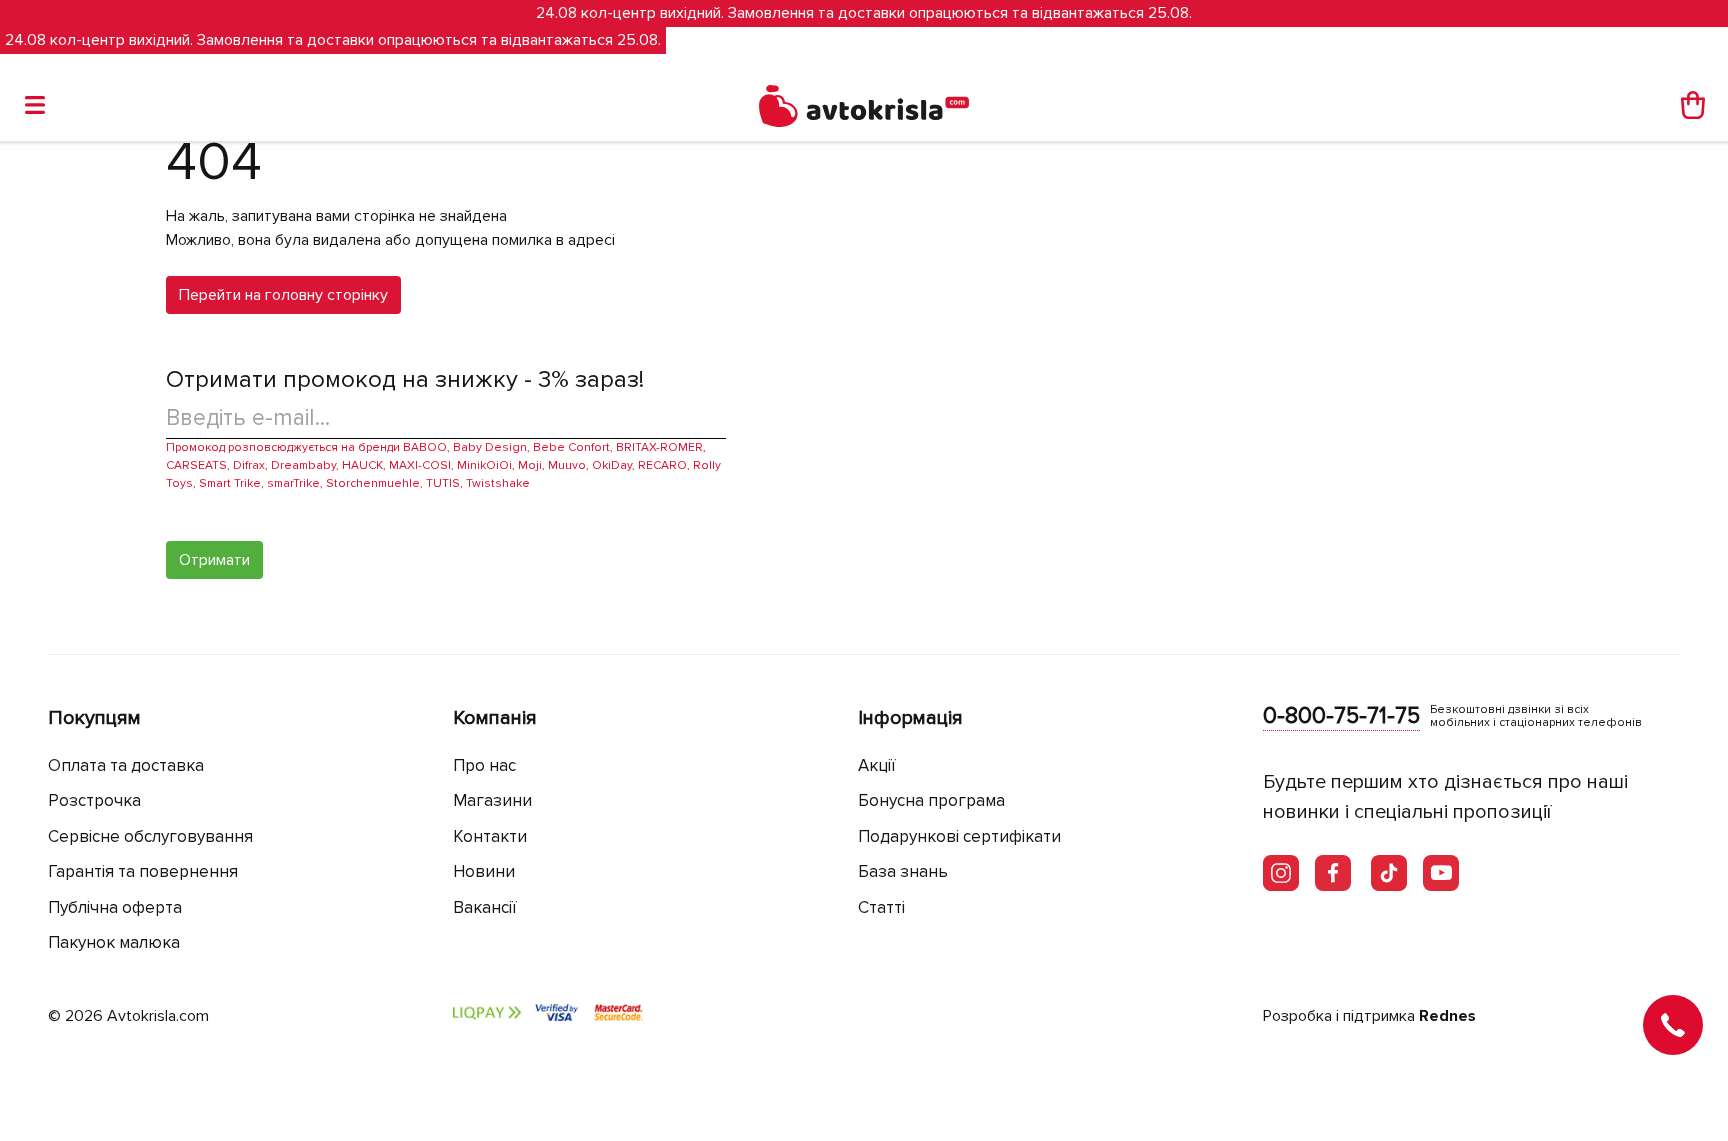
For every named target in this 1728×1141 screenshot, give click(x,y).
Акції (877, 765)
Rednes (1447, 1016)
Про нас (484, 765)
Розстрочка (94, 800)
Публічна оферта (115, 907)
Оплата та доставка (126, 765)
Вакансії (485, 907)
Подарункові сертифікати (959, 836)
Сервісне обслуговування (150, 836)
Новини (484, 871)
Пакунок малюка (114, 942)
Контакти (490, 836)
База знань (903, 871)
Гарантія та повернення (143, 871)
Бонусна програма (931, 800)
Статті (881, 907)
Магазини (492, 800)
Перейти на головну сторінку (283, 295)
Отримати (214, 560)
